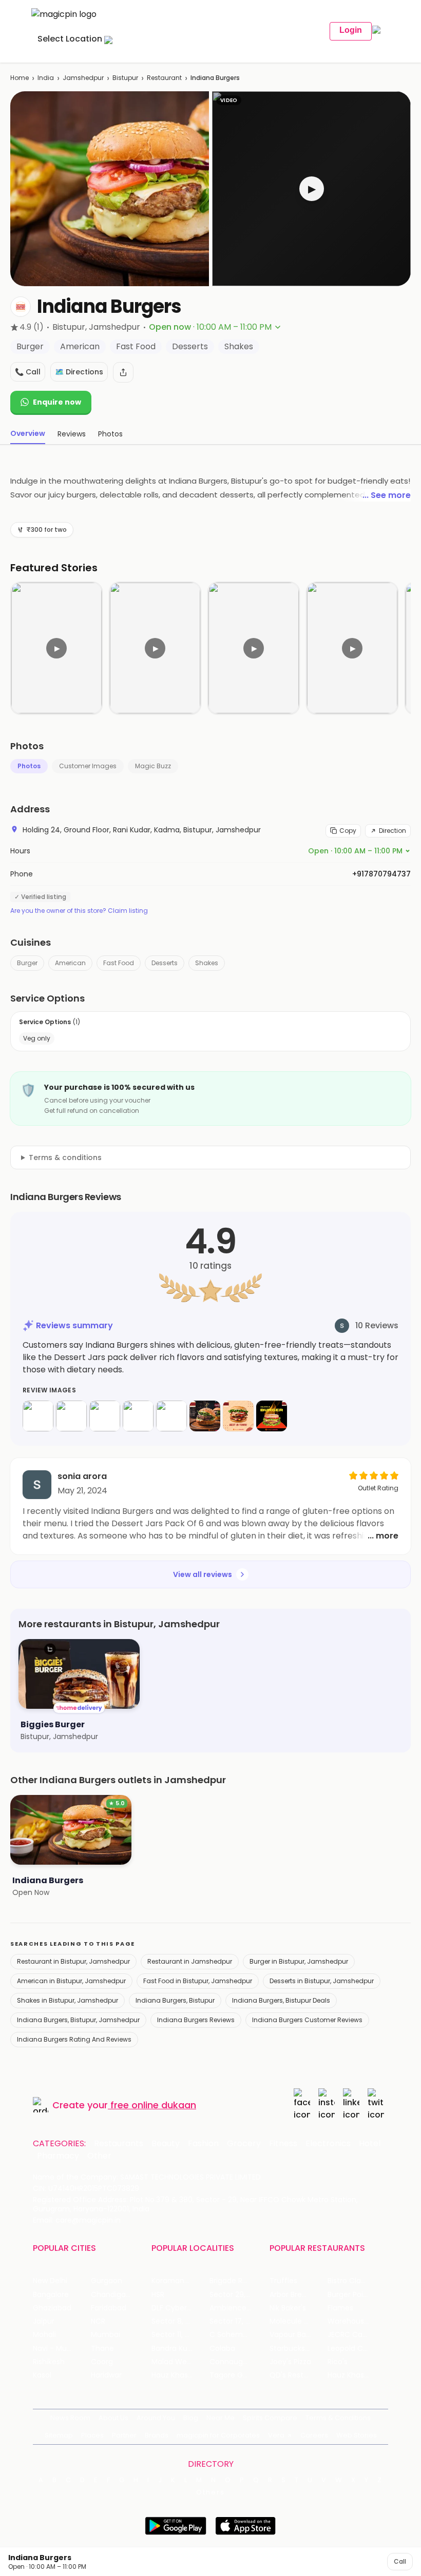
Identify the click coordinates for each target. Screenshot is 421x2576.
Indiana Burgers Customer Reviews (307, 2020)
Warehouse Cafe (357, 2321)
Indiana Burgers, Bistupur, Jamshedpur (78, 2020)
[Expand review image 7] (238, 1416)
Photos (29, 766)
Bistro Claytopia (356, 2281)
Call (400, 2561)
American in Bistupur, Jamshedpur (71, 1981)
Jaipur (44, 2321)
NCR (98, 2321)
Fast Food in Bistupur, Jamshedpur (198, 1981)
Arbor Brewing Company (299, 2295)
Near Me (221, 2418)
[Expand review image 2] (71, 1416)
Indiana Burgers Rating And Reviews (74, 2039)
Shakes (207, 963)
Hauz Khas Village (180, 2375)
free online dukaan (153, 2105)
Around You (156, 2418)
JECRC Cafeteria (357, 2335)
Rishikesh (49, 2362)
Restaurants (119, 2144)
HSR (158, 2295)
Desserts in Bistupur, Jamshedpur (322, 1981)
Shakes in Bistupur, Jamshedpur (68, 2000)
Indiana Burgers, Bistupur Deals (281, 2000)
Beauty (166, 2144)
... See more (387, 495)
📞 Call (28, 372)
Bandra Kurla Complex (180, 2349)
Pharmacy (58, 2156)
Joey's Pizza (290, 2362)
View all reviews (203, 1574)
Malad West (173, 2362)
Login (351, 30)
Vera (276, 2435)
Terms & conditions (65, 1157)
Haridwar (106, 2375)
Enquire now (57, 402)
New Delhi (50, 2281)
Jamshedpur (83, 78)
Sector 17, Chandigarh (238, 2321)
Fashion (203, 2144)
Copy (348, 831)
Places (92, 2435)
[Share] (123, 372)
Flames (340, 2308)
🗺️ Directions (79, 372)
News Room (70, 2418)
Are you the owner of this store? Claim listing (79, 911)
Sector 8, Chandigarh (180, 2321)
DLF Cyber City (177, 2308)
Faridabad (109, 2308)
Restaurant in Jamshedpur (190, 1961)
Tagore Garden (237, 2375)
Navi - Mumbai (59, 2349)
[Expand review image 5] (171, 1416)
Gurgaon (107, 2281)
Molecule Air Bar (298, 2321)
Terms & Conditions (338, 2418)
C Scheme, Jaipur (238, 2335)
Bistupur (125, 78)
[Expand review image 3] (105, 1416)
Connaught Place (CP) (238, 2362)
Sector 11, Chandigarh (180, 2335)
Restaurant (164, 78)
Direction (393, 831)
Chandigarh (112, 2295)
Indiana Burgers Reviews (196, 2020)
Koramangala (176, 2281)
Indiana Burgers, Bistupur (175, 2000)
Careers (314, 2435)
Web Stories (357, 2435)
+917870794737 (381, 874)
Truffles (283, 2281)
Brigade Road (233, 2281)
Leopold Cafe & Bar (357, 2349)
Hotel (370, 2144)
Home (20, 78)
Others (210, 2492)
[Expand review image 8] (272, 1416)
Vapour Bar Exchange (299, 2335)
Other (99, 2156)
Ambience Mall (236, 2308)
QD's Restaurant (299, 2375)
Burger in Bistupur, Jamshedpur (299, 1961)
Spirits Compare (270, 2418)
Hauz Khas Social (357, 2375)
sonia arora (82, 1476)
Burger (27, 963)
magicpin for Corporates (218, 2435)
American (70, 963)
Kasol (42, 2375)
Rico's (338, 2362)
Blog (191, 2418)
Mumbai (106, 2335)
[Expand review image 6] (205, 1416)
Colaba (222, 2349)
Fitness (283, 2144)
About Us (113, 2418)
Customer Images (88, 766)
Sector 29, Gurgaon (238, 2295)
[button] (311, 189)
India (46, 78)
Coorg (102, 2362)
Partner (124, 2435)
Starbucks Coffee (299, 2349)
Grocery (244, 2144)
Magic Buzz (153, 766)
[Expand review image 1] (38, 1416)
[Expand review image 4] (138, 1416)
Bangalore (51, 2295)
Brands (157, 2435)
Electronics (328, 2144)
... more (383, 1536)
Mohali (44, 2335)
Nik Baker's (288, 2308)
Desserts (165, 963)
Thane (102, 2349)
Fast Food (119, 963)
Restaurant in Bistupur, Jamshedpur (73, 1961)
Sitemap (59, 2435)
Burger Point (349, 2295)
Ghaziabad (52, 2308)
